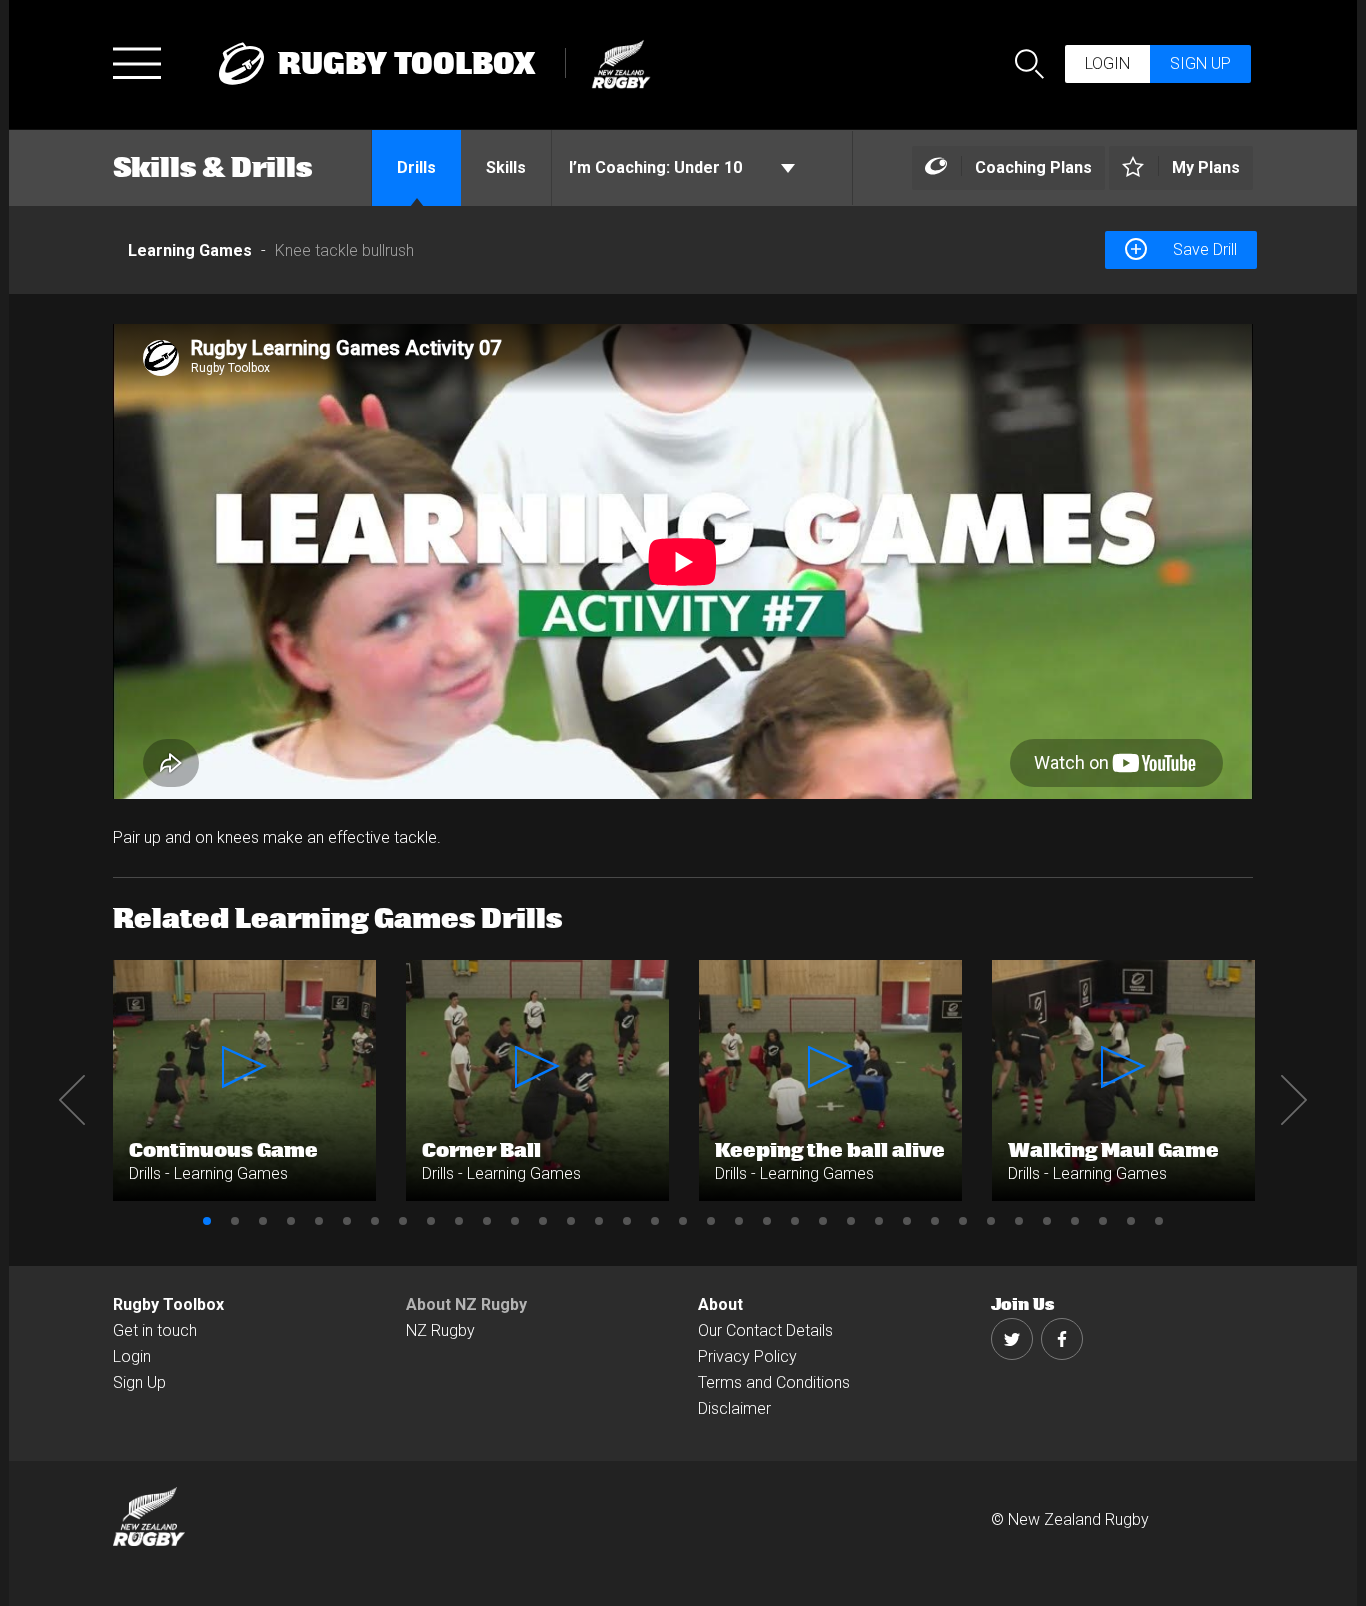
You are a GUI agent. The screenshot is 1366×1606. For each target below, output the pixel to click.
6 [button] (347, 1221)
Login (1107, 63)
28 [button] (963, 1221)
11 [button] (487, 1221)
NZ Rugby (440, 1330)
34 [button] (1131, 1221)
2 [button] (235, 1221)
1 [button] (207, 1221)
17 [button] (655, 1221)
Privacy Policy (747, 1356)
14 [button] (571, 1221)
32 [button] (1075, 1221)
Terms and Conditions (774, 1382)
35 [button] (1159, 1221)
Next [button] (1294, 1100)
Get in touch (155, 1330)
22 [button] (795, 1221)
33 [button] (1103, 1221)
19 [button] (711, 1221)
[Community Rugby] (612, 61)
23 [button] (823, 1221)
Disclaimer (734, 1408)
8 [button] (403, 1221)
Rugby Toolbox (168, 1304)
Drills (416, 167)
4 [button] (291, 1221)
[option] (683, 561)
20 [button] (739, 1221)
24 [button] (851, 1221)
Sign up (1200, 63)
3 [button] (263, 1221)
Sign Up (139, 1382)
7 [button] (375, 1221)
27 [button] (935, 1221)
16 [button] (627, 1221)
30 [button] (1019, 1221)
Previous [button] (72, 1100)
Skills (506, 167)
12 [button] (515, 1221)
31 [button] (1047, 1221)
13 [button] (543, 1221)
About (720, 1304)
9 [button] (431, 1221)
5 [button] (319, 1221)
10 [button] (459, 1221)
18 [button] (683, 1221)
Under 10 (657, 167)
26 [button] (907, 1221)
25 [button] (879, 1221)
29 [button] (991, 1221)
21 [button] (767, 1221)
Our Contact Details (765, 1330)
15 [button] (599, 1221)
